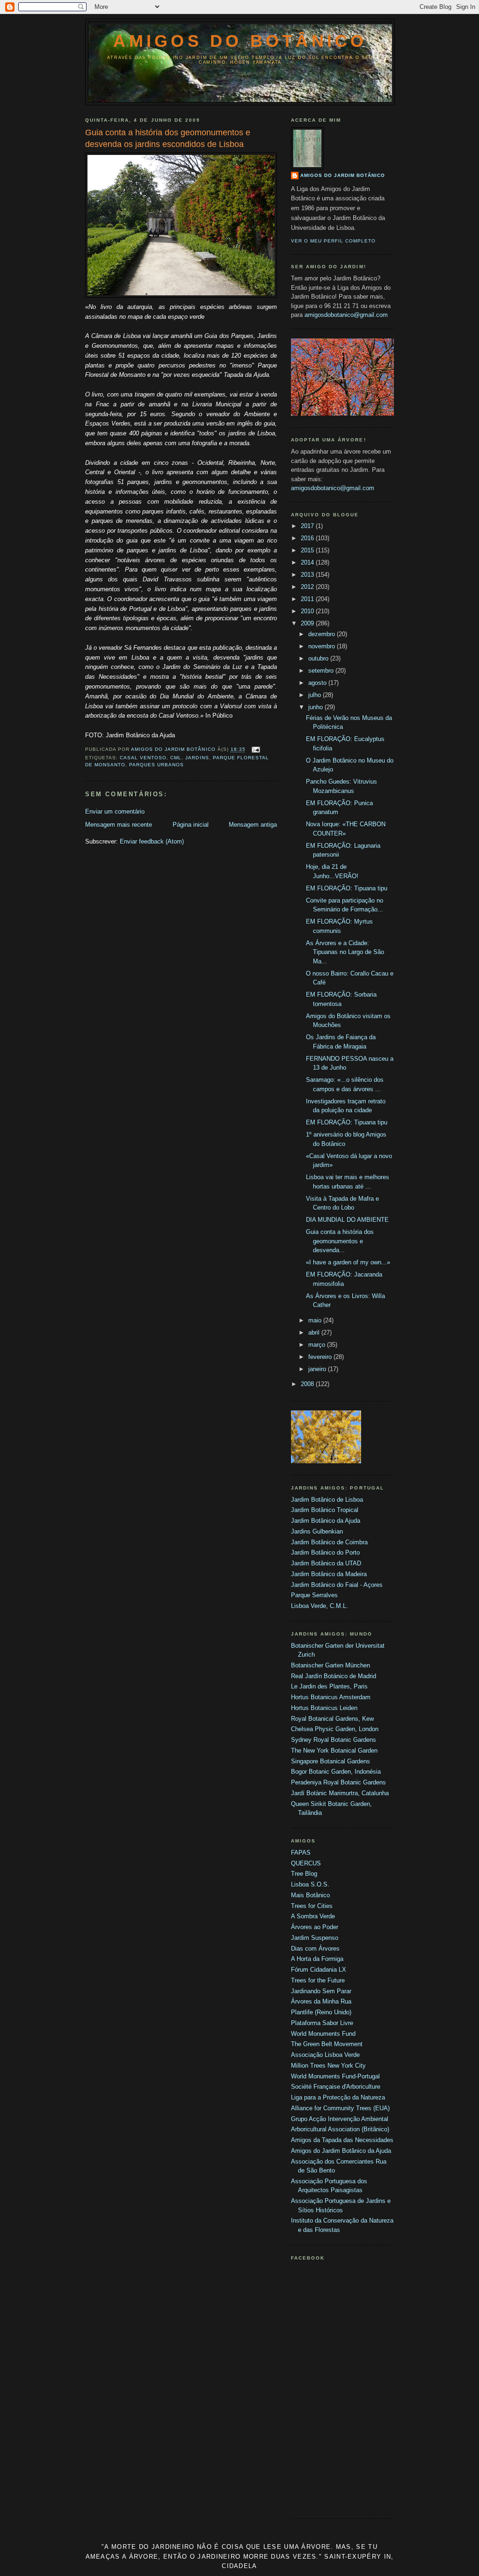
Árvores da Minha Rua (321, 2001)
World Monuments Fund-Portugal (335, 2076)
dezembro (323, 634)
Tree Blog (304, 1874)
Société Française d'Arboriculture (336, 2087)
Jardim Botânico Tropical (325, 1510)
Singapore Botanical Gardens (330, 1761)
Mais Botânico (310, 1895)
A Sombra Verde (313, 1916)
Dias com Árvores (315, 1949)
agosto (318, 683)
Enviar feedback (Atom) (152, 841)
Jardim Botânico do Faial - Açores (337, 1585)
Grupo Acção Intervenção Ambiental (340, 2119)
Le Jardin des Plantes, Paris (329, 1686)
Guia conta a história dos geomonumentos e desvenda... (340, 1241)
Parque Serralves (314, 1595)
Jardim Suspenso (315, 1938)
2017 (308, 526)
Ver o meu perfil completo (333, 241)
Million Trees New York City (328, 2066)
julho (316, 695)
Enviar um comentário (115, 811)
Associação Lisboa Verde (325, 2055)
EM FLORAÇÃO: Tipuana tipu (347, 888)
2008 (308, 1384)
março (318, 1345)
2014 (308, 562)
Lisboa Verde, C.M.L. (319, 1606)
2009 (308, 623)
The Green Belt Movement (327, 2044)
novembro (323, 646)
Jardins (197, 758)
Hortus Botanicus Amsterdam (331, 1697)
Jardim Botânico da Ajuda (326, 1521)
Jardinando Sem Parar (321, 1991)
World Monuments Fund (323, 2034)
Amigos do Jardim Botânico (343, 175)
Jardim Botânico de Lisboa (327, 1500)
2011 (308, 599)
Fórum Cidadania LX (319, 1970)
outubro (319, 658)
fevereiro (321, 1357)
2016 (308, 538)
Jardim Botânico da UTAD (326, 1563)
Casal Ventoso (143, 758)
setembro (322, 671)
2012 (308, 587)
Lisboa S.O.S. (310, 1884)
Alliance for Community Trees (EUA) (340, 2108)
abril (315, 1332)
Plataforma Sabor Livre (322, 2023)
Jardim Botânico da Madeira (329, 1574)
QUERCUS (306, 1863)
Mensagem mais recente (119, 825)
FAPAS (301, 1853)
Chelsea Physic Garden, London (335, 1729)
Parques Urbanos (156, 765)
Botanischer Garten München (330, 1665)
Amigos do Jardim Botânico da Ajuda (341, 2151)
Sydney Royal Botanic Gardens (334, 1740)
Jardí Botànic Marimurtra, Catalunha (340, 1793)
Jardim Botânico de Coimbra (329, 1542)
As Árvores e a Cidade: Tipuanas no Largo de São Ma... (345, 952)
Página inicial (191, 825)
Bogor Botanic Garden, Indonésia (336, 1772)
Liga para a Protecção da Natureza (338, 2097)
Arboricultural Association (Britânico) (340, 2129)
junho (316, 707)
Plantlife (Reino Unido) (321, 2012)
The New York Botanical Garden (334, 1750)
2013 (308, 575)
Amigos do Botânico (240, 41)
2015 (308, 550)
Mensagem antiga (253, 825)
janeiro (318, 1369)
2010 (308, 611)
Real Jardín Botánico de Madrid (334, 1676)
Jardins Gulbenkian (317, 1531)
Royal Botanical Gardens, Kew (332, 1719)
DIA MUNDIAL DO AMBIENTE (347, 1220)
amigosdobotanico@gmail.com (346, 315)
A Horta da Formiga (317, 1959)
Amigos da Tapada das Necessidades (342, 2140)
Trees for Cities (312, 1906)
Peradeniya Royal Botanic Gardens (338, 1782)
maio (316, 1320)
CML (176, 758)
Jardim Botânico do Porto (325, 1552)
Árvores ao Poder (315, 1927)
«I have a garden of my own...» (348, 1262)
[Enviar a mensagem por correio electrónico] (256, 750)
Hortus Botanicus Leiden (324, 1708)
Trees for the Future (318, 1980)
